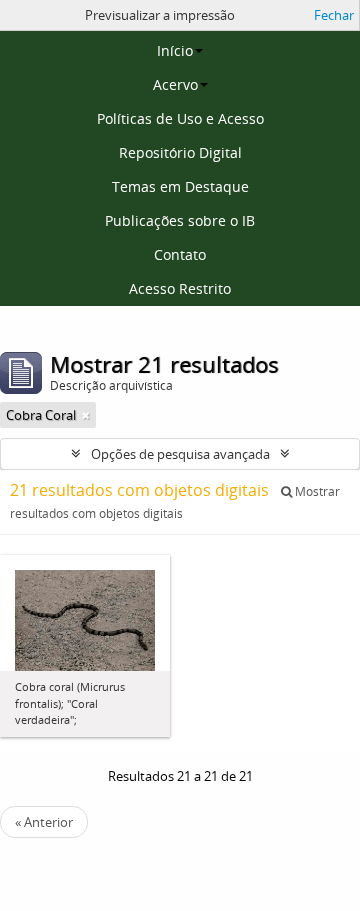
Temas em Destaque (180, 186)
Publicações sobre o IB (180, 220)
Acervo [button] (175, 84)
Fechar (334, 15)
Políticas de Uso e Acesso (180, 118)
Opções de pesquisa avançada (180, 454)
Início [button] (175, 50)
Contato (180, 254)
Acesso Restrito (180, 288)
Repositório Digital (180, 152)
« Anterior (44, 822)
